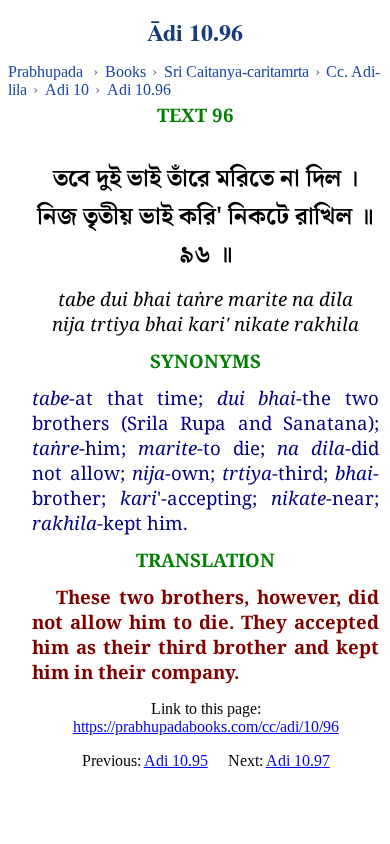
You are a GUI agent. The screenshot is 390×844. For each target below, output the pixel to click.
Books (125, 71)
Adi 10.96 (139, 89)
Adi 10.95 (176, 760)
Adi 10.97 (298, 760)
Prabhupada (45, 71)
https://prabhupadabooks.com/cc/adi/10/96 (206, 726)
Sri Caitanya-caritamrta (236, 71)
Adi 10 (67, 89)
